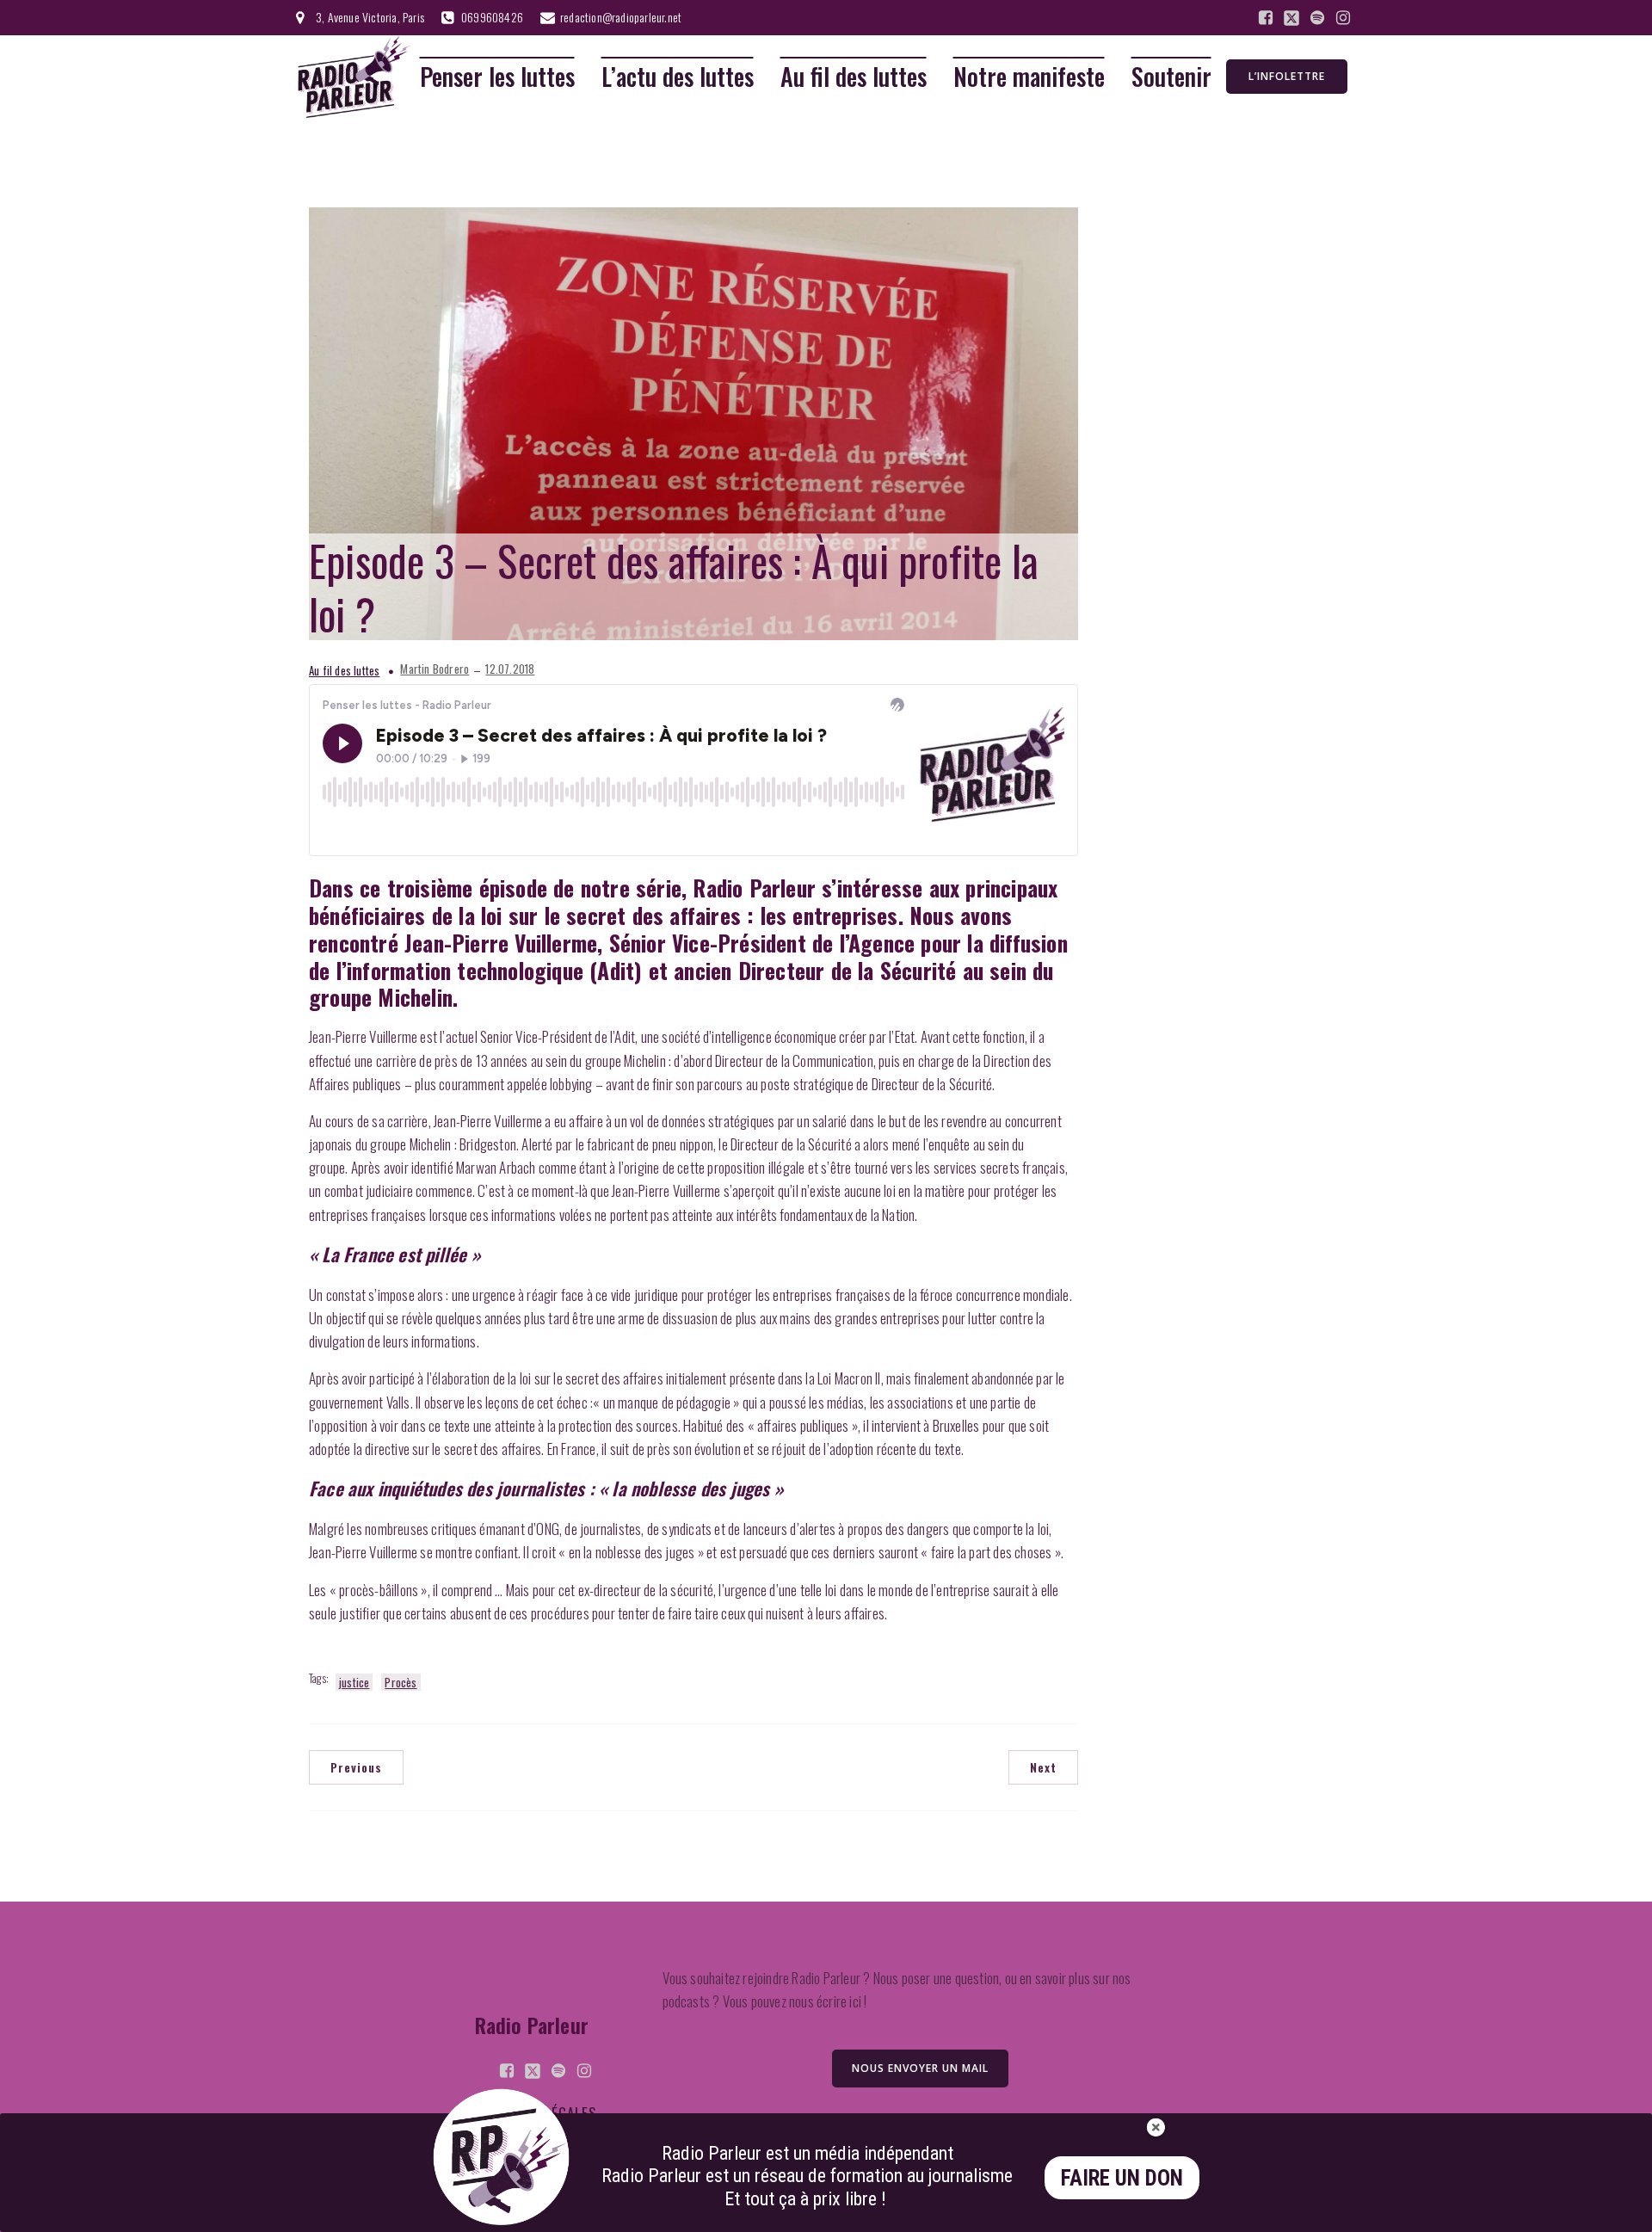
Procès (401, 1682)
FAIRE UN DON (1122, 2178)
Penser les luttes (497, 77)
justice (354, 1682)
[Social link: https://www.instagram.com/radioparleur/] (1343, 18)
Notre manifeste (1029, 77)
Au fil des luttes (854, 77)
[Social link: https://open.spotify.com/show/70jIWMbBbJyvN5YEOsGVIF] (1317, 18)
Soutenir (1171, 77)
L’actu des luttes (678, 77)
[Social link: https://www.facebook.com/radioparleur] (1266, 18)
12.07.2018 (510, 669)
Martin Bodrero (435, 669)
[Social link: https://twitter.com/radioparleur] (1291, 18)
